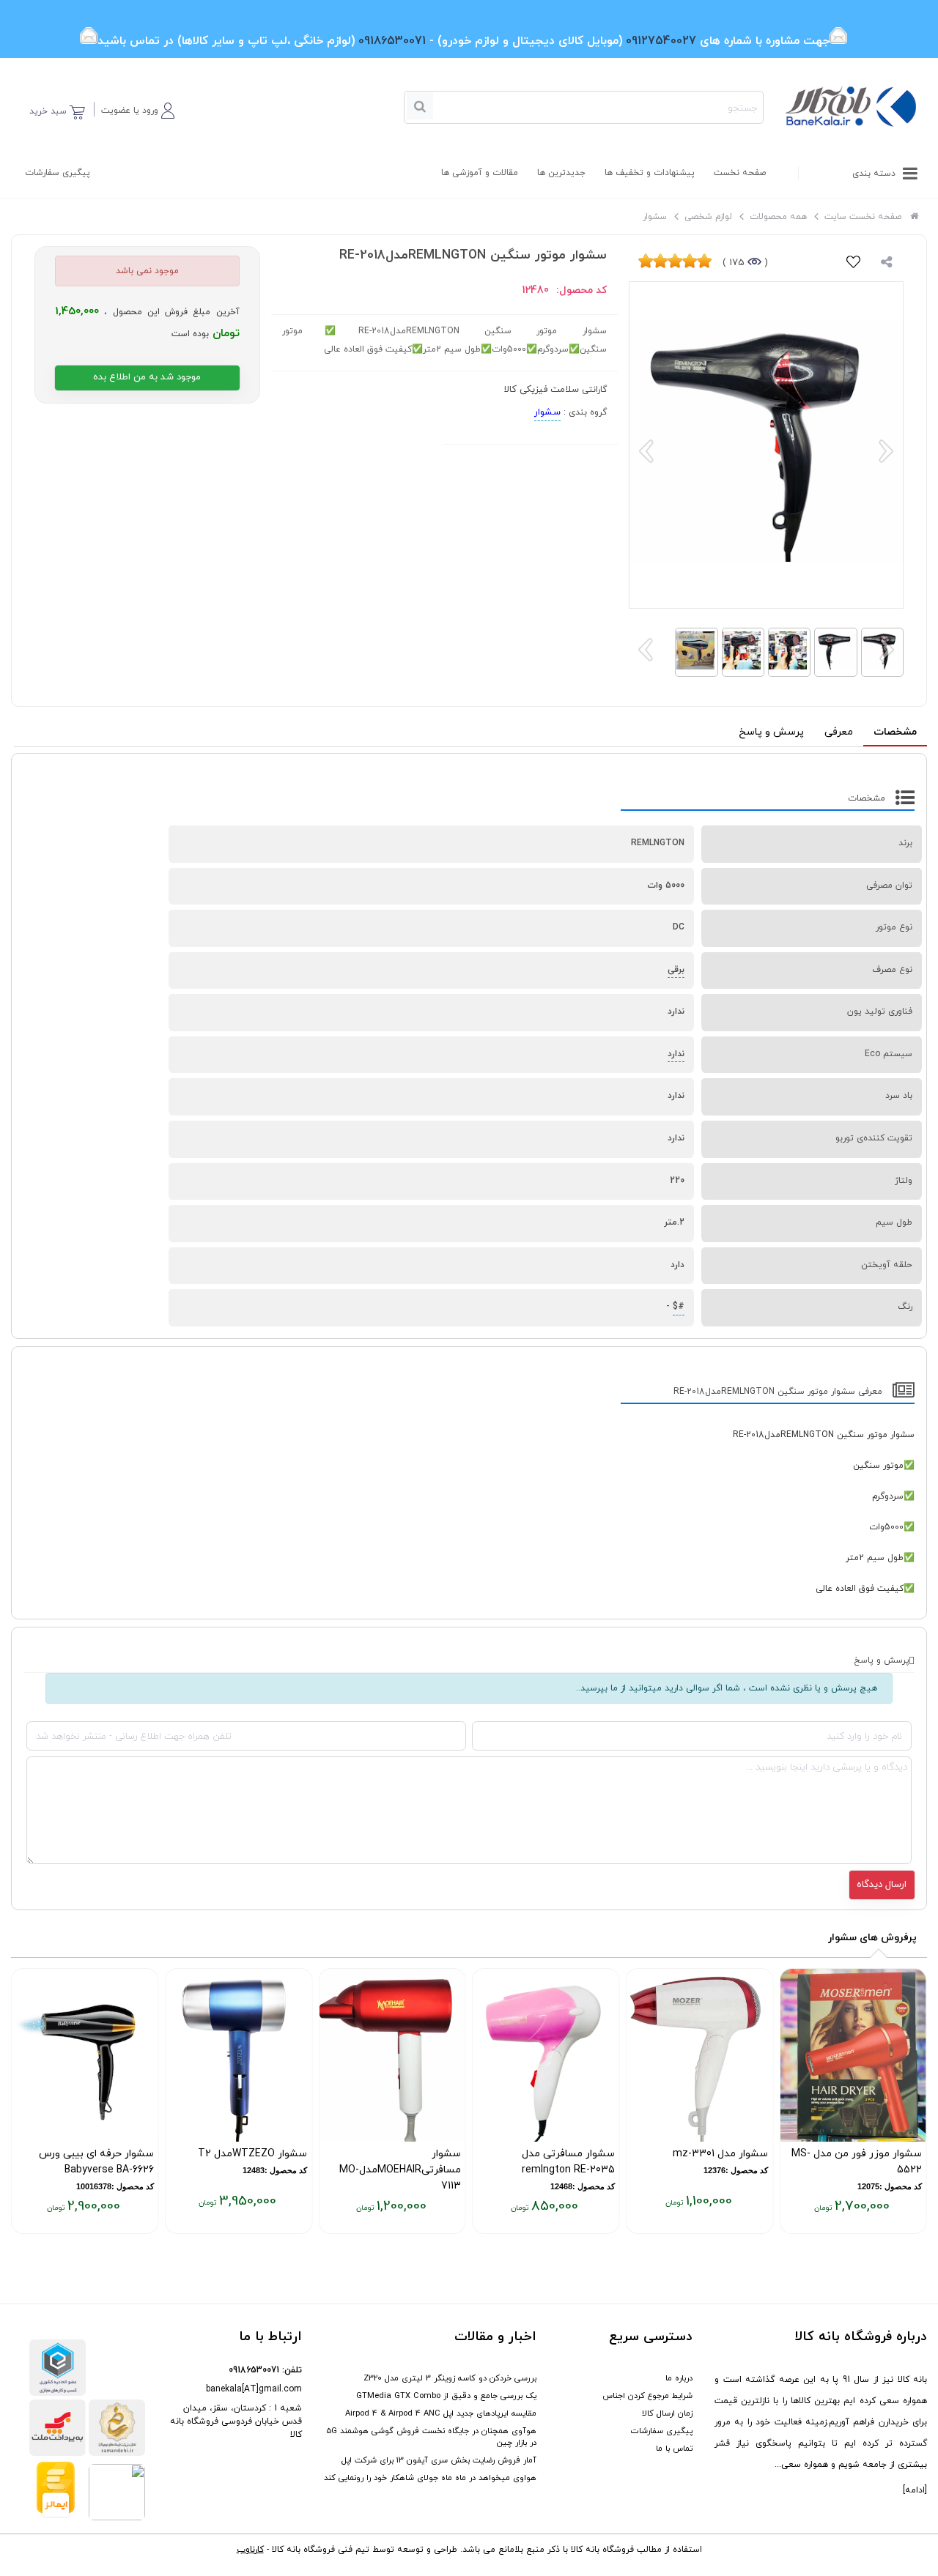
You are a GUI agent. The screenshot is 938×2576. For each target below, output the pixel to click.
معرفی (839, 732)
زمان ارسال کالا (667, 2413)
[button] (138, 108)
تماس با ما (674, 2449)
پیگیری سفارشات (58, 173)
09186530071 (254, 2370)
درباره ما (679, 2378)
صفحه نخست (740, 173)
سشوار (547, 412)
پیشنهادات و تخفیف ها (650, 173)
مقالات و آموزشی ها (480, 173)
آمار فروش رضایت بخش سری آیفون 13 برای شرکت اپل (439, 2460)
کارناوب (250, 2550)
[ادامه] (915, 2490)
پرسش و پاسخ (771, 732)
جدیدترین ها (561, 173)
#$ (679, 1307)
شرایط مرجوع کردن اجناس (647, 2396)
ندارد (676, 1054)
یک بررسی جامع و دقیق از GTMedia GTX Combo (446, 2396)
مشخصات (895, 732)
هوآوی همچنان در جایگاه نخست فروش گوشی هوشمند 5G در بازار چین (431, 2437)
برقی (676, 970)
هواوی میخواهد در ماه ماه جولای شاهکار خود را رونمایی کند (430, 2478)
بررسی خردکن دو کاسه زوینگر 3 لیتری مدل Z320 (450, 2378)
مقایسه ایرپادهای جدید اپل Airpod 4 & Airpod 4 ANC (441, 2413)
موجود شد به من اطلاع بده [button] (147, 377)
